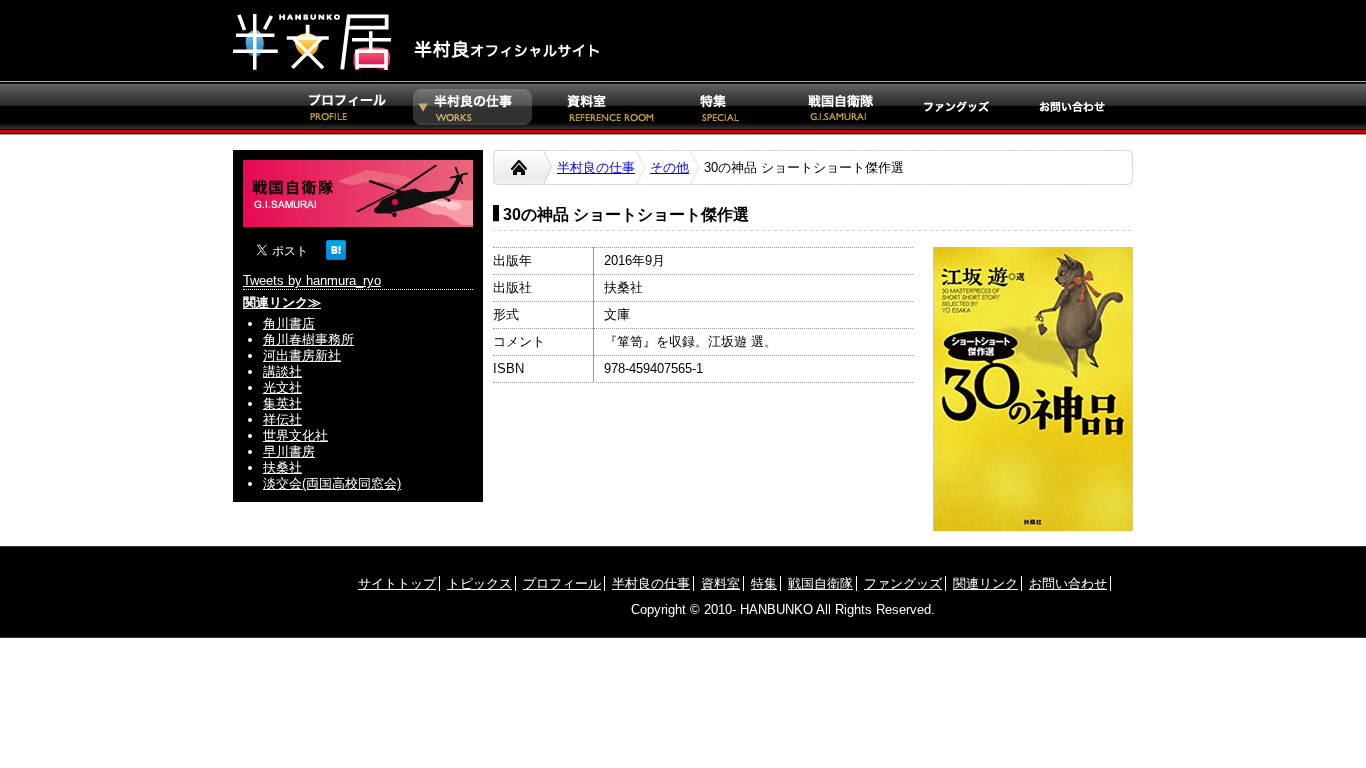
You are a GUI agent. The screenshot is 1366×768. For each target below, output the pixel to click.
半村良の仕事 (596, 167)
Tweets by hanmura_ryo (312, 280)
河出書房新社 (302, 355)
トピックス (479, 583)
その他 (669, 167)
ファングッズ (903, 583)
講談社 (282, 371)
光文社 (282, 387)
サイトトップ (397, 583)
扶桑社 (282, 467)
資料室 (720, 583)
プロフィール (562, 583)
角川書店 (289, 323)
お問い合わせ (1068, 583)
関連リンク (985, 583)
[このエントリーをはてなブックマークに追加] (336, 255)
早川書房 (289, 451)
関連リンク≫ (282, 302)
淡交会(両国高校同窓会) (332, 483)
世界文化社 (295, 435)
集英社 (282, 403)
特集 (764, 583)
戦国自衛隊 (820, 583)
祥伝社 (282, 419)
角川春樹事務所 (308, 339)
